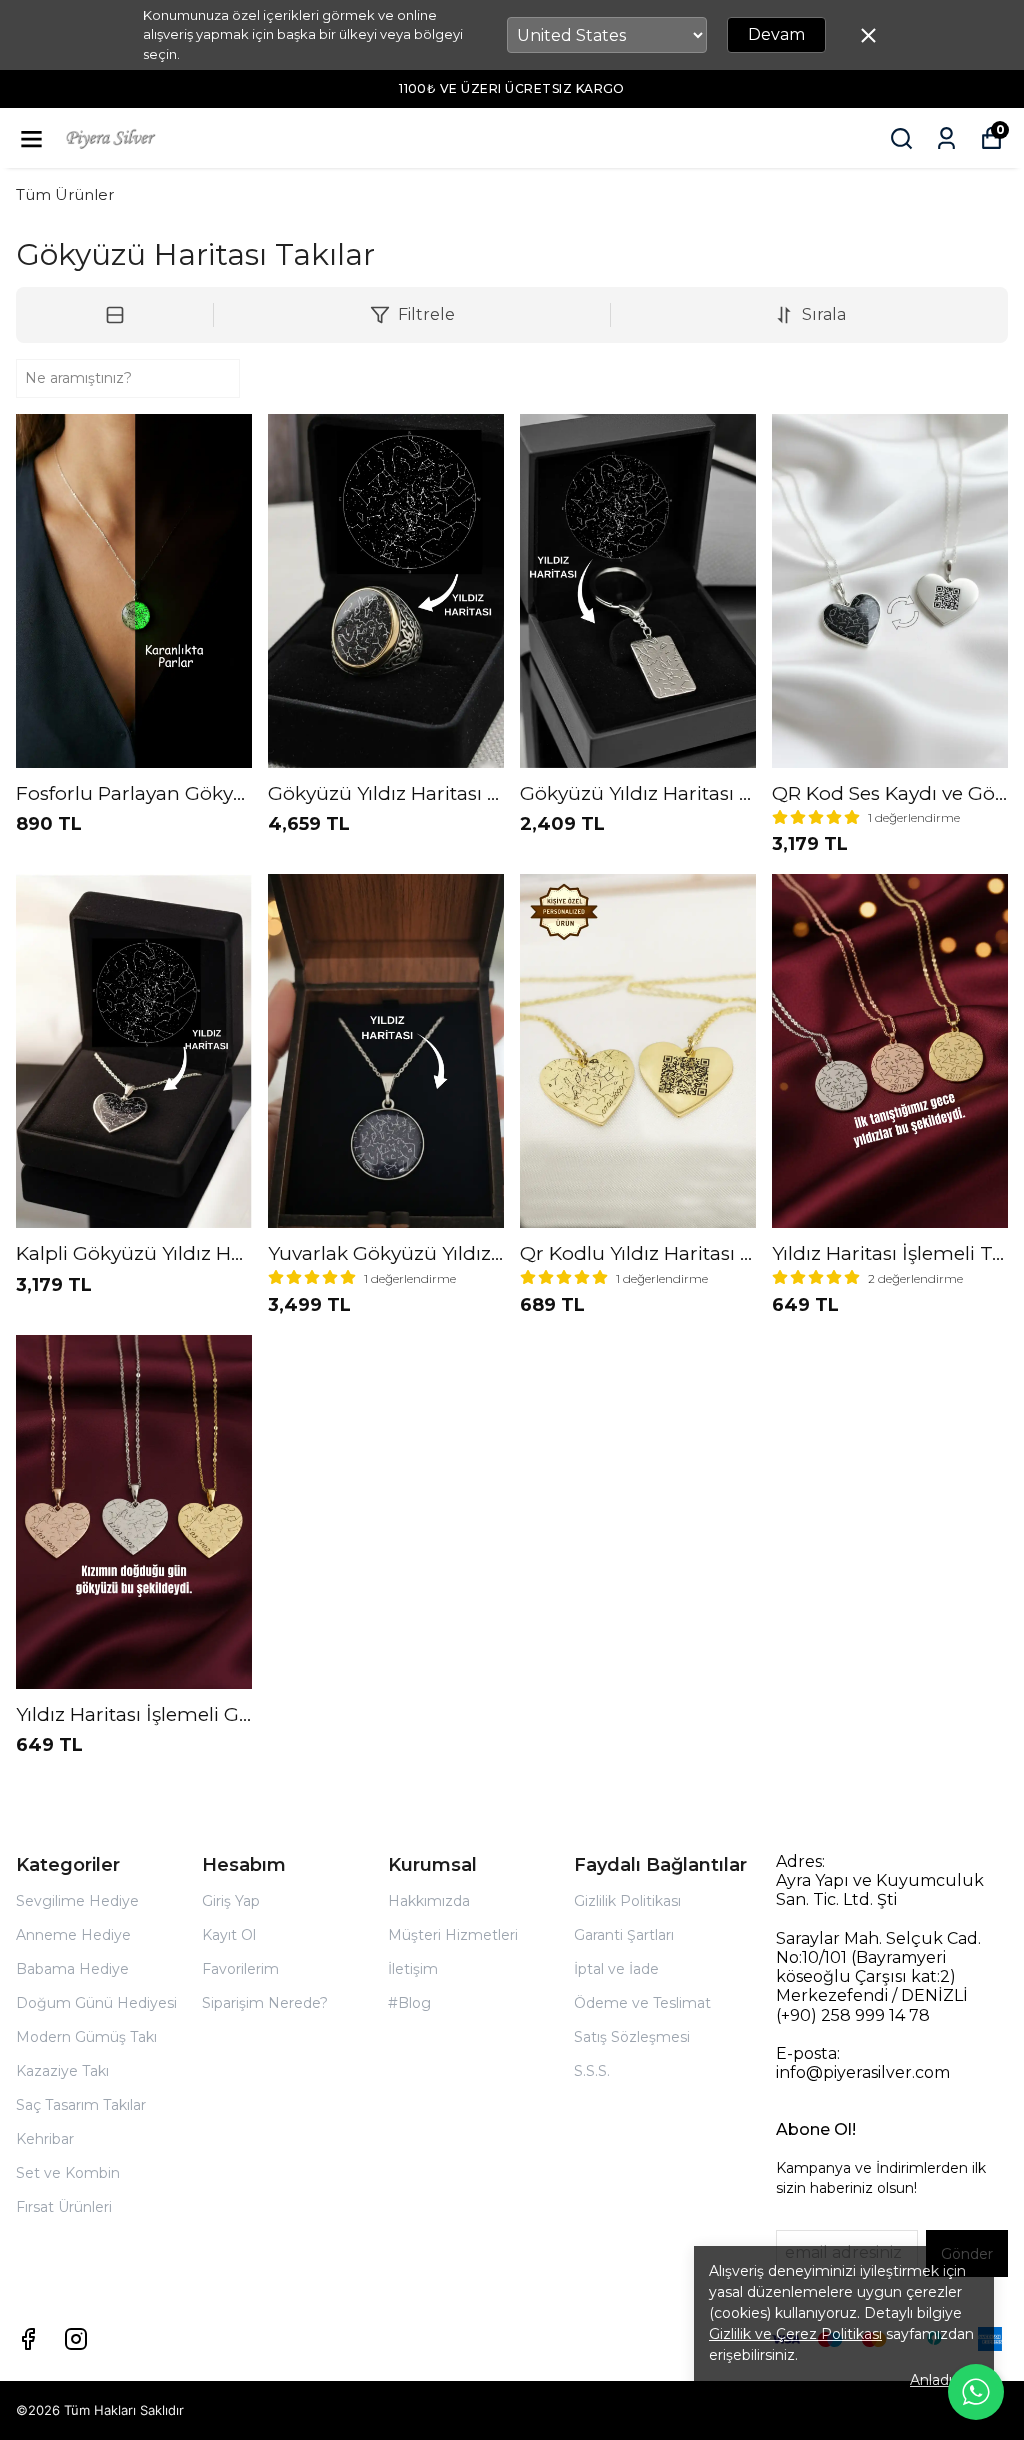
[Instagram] (76, 2339)
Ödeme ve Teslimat (642, 2003)
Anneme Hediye (73, 1935)
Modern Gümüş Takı (86, 2037)
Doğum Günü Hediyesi (96, 2003)
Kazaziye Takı (62, 2071)
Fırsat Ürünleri (64, 2207)
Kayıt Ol (229, 1935)
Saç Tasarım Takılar (81, 2105)
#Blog (409, 2003)
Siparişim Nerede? (265, 2003)
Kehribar (45, 2139)
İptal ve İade (616, 1969)
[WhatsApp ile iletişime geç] (976, 2392)
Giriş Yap (231, 1901)
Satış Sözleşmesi (632, 2037)
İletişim (413, 1969)
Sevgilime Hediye (77, 1901)
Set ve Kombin (68, 2173)
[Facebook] (28, 2339)
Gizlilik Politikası (627, 1901)
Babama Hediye (72, 1969)
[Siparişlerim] (946, 138)
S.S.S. (592, 2071)
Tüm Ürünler (65, 194)
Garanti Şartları (624, 1935)
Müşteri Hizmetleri (453, 1935)
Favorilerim (240, 1969)
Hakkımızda (429, 1901)
